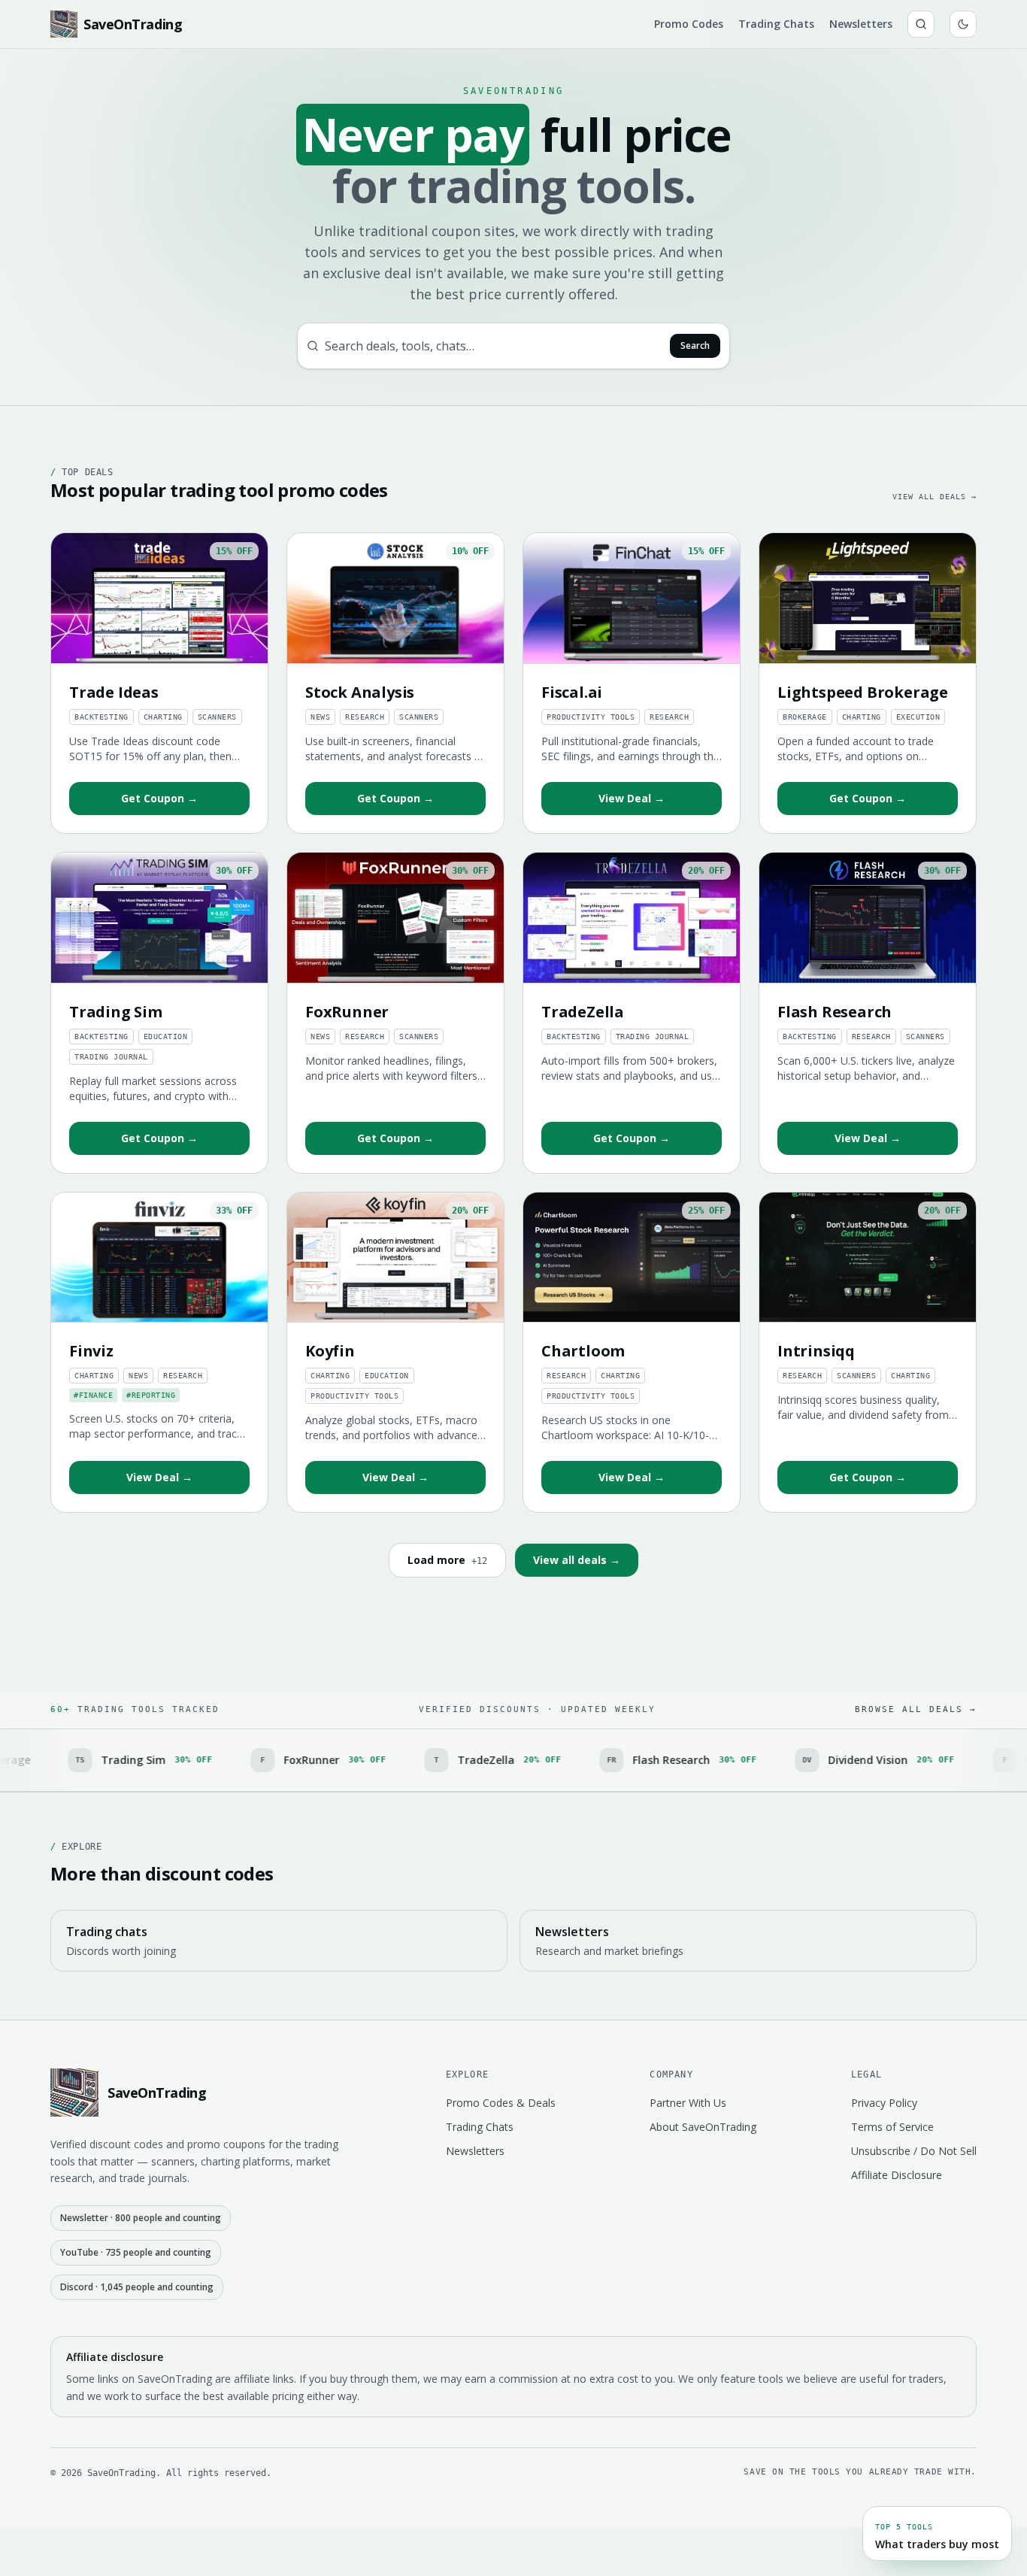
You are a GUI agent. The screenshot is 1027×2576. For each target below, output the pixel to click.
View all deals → (935, 497)
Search (695, 345)
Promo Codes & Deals (501, 2103)
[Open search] (921, 24)
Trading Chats (776, 24)
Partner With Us (688, 2103)
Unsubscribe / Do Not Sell (914, 2151)
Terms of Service (892, 2127)
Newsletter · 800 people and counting (141, 2218)
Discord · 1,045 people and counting (137, 2287)
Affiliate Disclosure (897, 2175)
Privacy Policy (884, 2103)
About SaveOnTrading (703, 2127)
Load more (447, 1560)
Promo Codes (689, 24)
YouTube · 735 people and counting (136, 2252)
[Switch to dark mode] (963, 24)
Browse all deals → (916, 1709)
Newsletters (861, 24)
